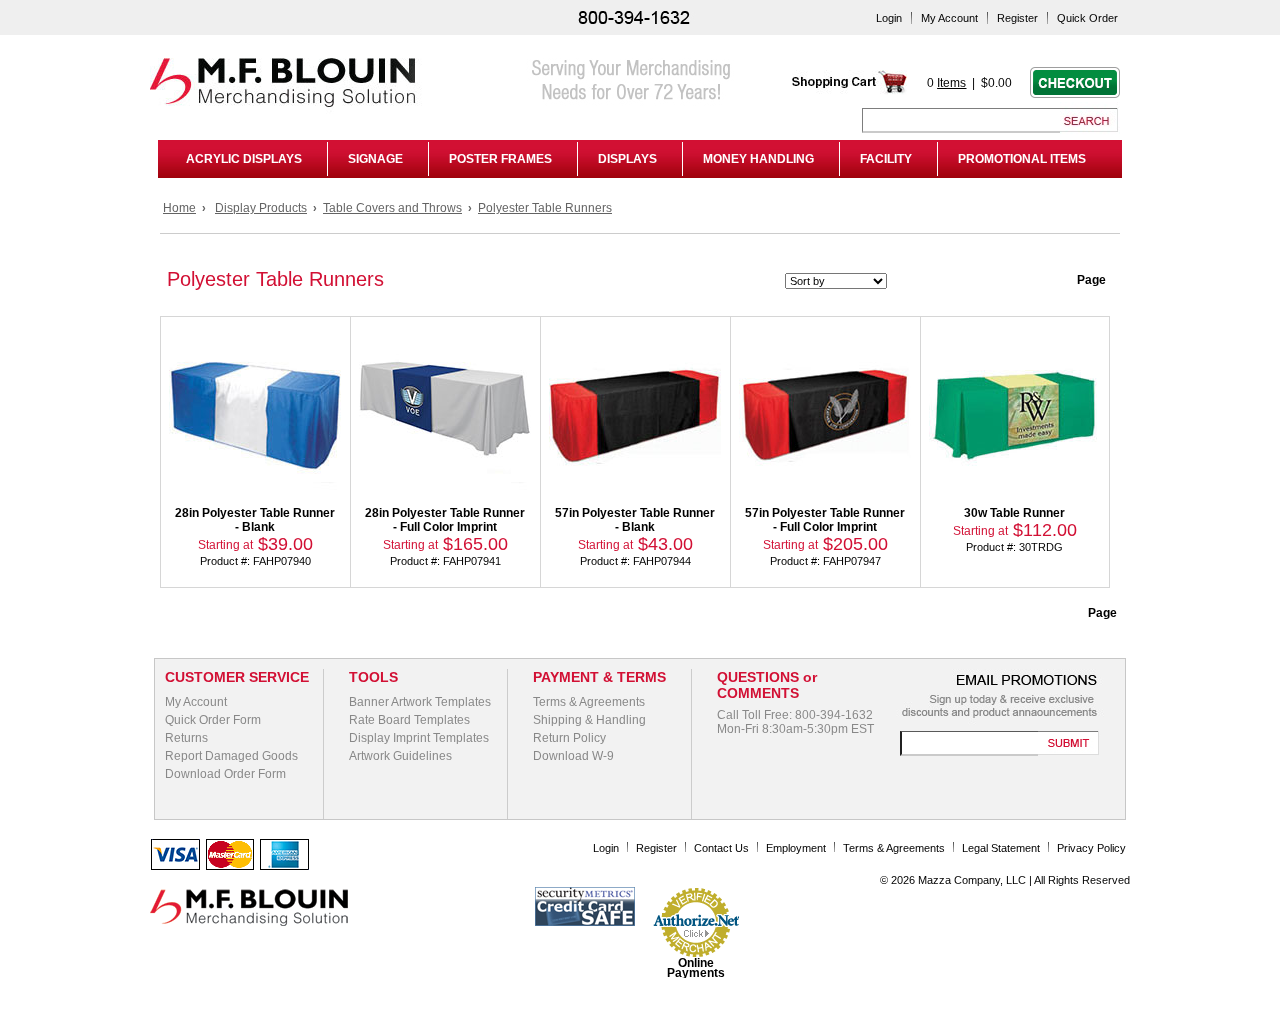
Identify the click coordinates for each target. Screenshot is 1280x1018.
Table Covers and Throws (392, 208)
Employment (796, 848)
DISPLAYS (627, 159)
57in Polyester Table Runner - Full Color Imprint (825, 520)
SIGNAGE (375, 159)
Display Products (261, 208)
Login (889, 18)
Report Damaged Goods (231, 756)
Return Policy (569, 738)
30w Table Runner (1014, 513)
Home (179, 208)
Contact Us (721, 848)
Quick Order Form (213, 720)
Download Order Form (225, 774)
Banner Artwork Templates (420, 702)
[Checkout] (1075, 94)
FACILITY (886, 159)
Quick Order (1087, 18)
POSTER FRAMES (500, 159)
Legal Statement (1001, 848)
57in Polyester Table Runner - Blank (635, 520)
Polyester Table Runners (545, 208)
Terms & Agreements (589, 702)
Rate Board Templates (409, 720)
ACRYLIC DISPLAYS (241, 159)
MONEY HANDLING (758, 159)
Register (1017, 18)
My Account (949, 18)
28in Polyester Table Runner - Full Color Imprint (445, 520)
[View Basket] (849, 91)
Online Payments (696, 968)
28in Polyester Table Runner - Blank (255, 520)
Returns (186, 738)
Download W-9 (573, 756)
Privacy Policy (1091, 848)
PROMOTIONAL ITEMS (1022, 159)
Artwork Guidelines (400, 756)
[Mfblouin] (445, 111)
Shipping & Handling (589, 720)
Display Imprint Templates (419, 738)
